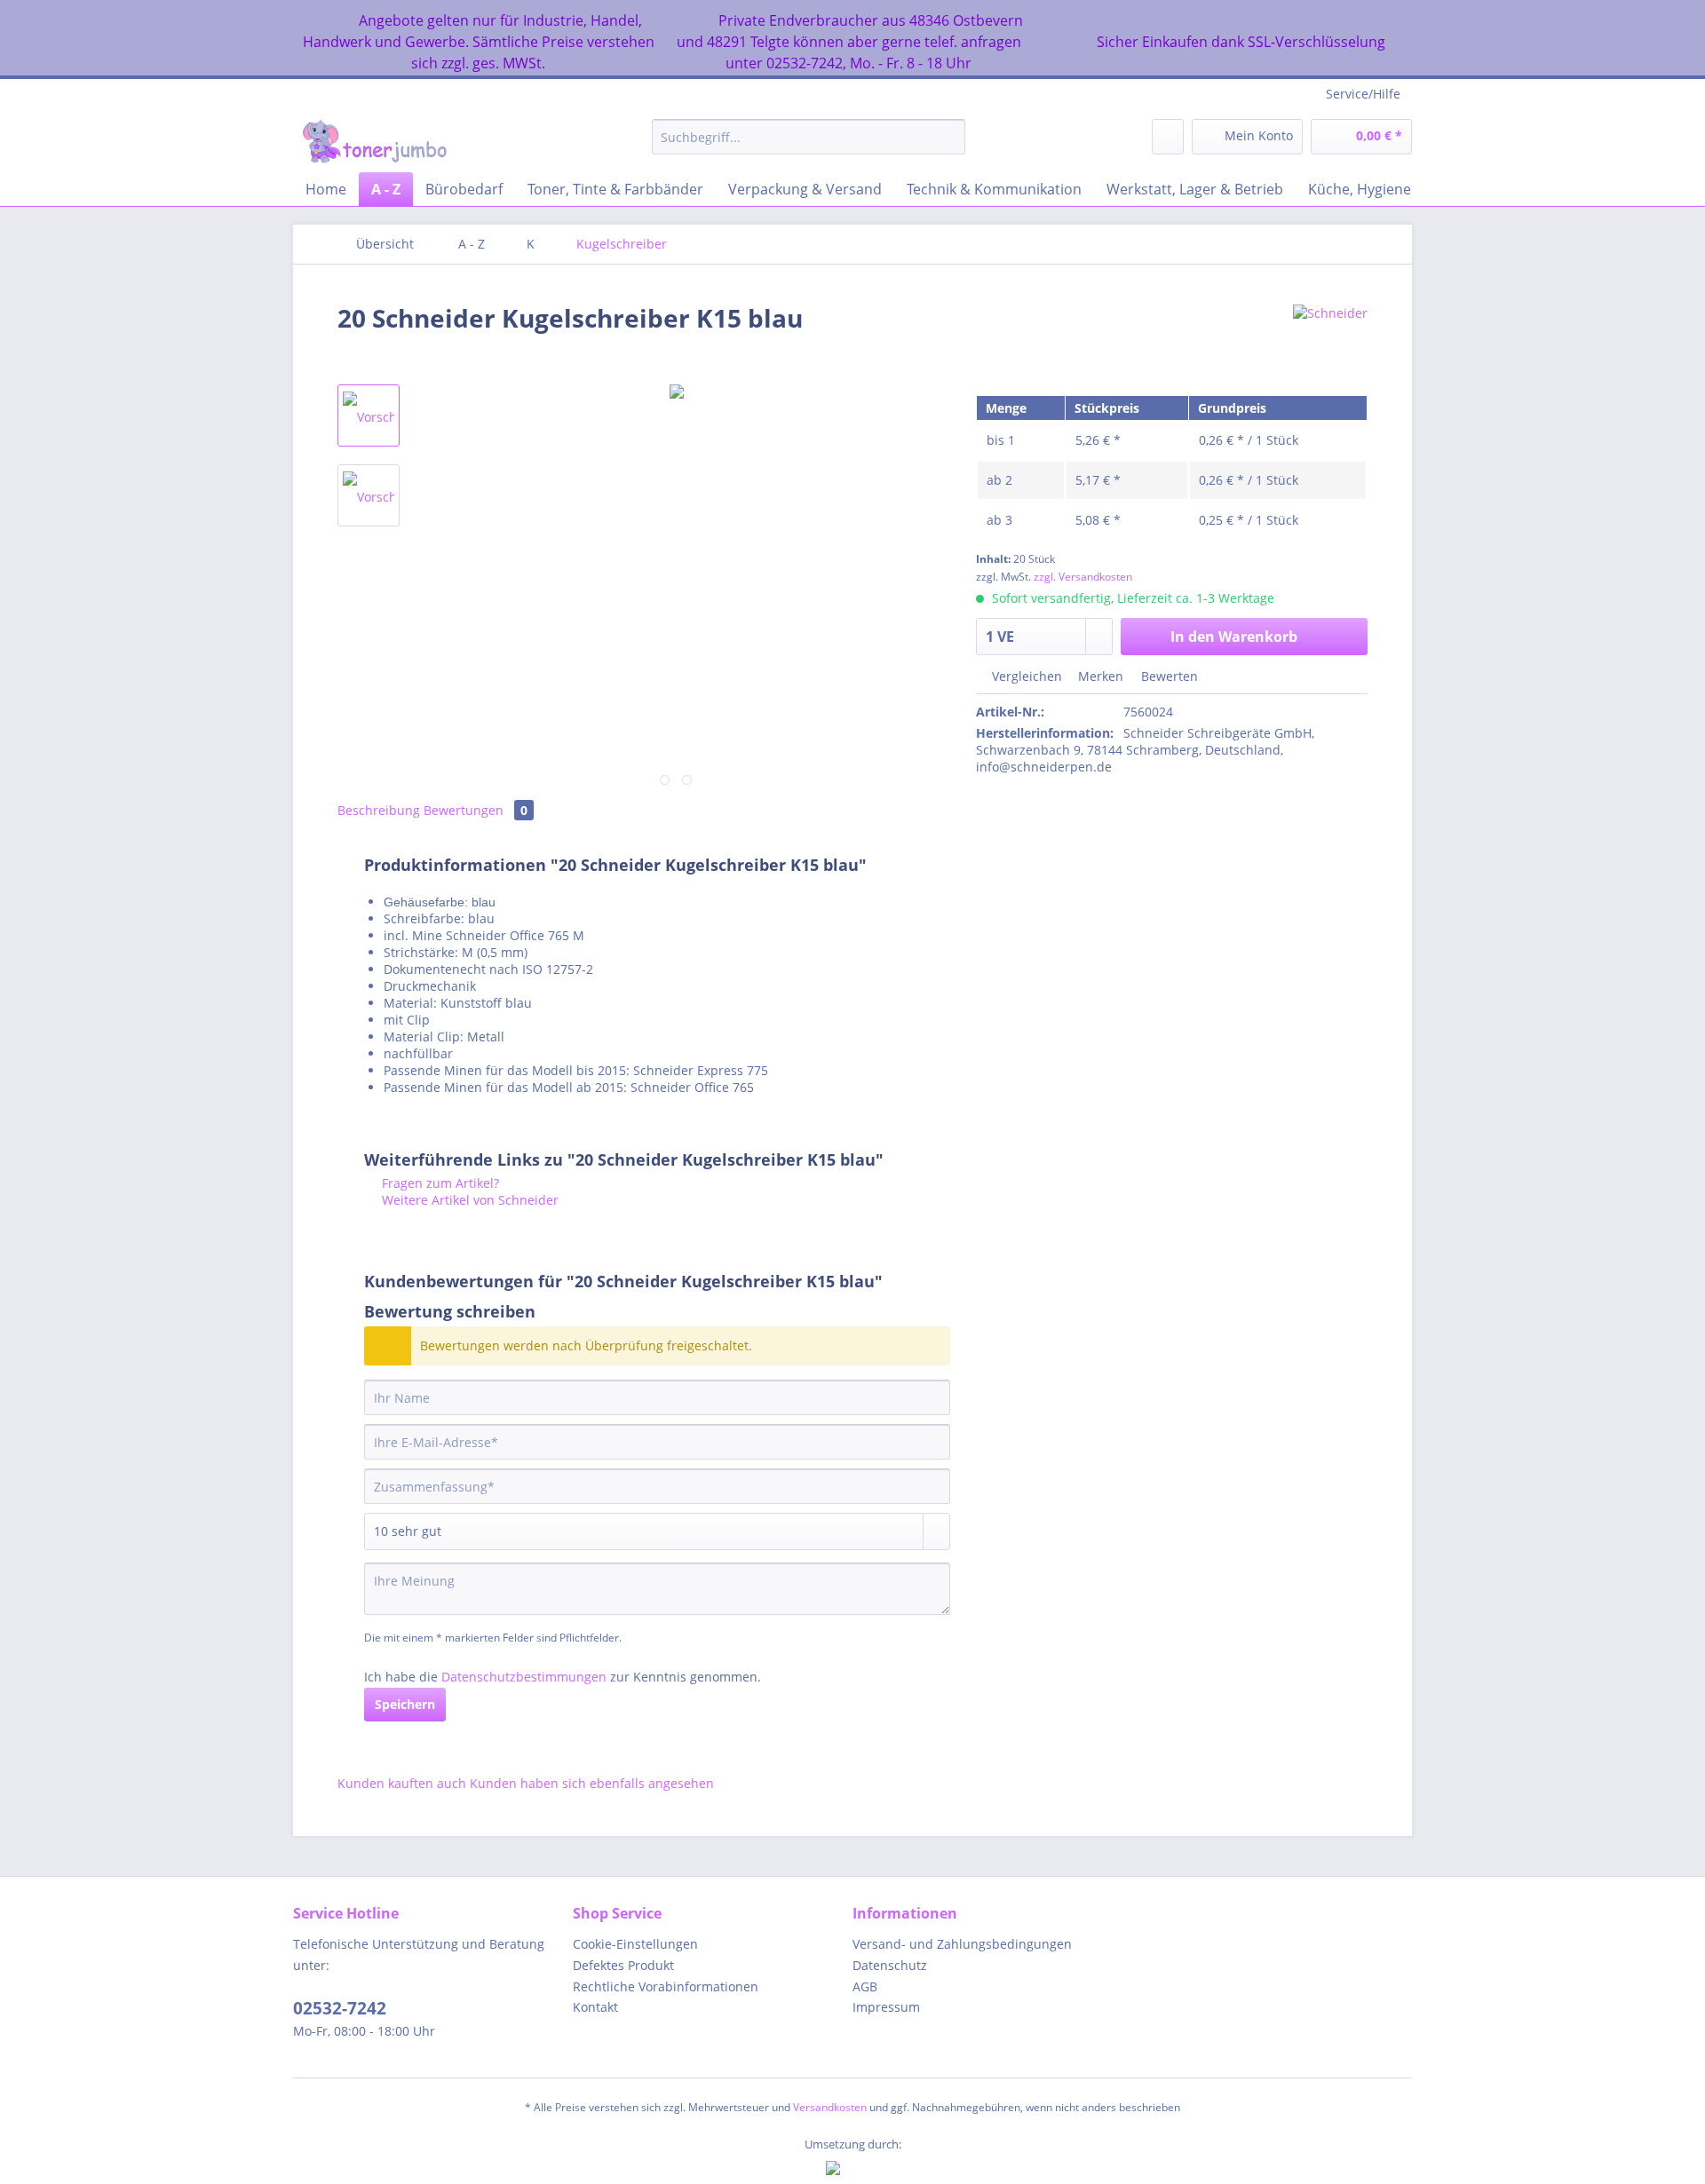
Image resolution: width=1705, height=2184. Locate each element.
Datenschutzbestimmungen (524, 1677)
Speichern (405, 1704)
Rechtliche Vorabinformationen (666, 1986)
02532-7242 (340, 2008)
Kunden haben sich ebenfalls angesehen (592, 1783)
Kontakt (595, 2007)
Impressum (886, 2007)
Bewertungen (476, 810)
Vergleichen (1025, 676)
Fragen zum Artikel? (439, 1183)
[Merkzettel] (1168, 137)
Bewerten (1168, 676)
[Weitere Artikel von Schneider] (1330, 336)
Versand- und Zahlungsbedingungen (962, 1944)
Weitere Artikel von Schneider (468, 1200)
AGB (865, 1986)
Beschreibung (379, 810)
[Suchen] (949, 137)
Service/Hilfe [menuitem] (1363, 94)
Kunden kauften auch (402, 1783)
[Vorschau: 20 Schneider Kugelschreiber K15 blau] (369, 415)
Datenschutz (890, 1965)
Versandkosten (830, 2107)
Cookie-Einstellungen (635, 1944)
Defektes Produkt (623, 1965)
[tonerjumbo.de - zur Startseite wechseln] (374, 141)
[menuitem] (809, 145)
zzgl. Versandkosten (1083, 577)
